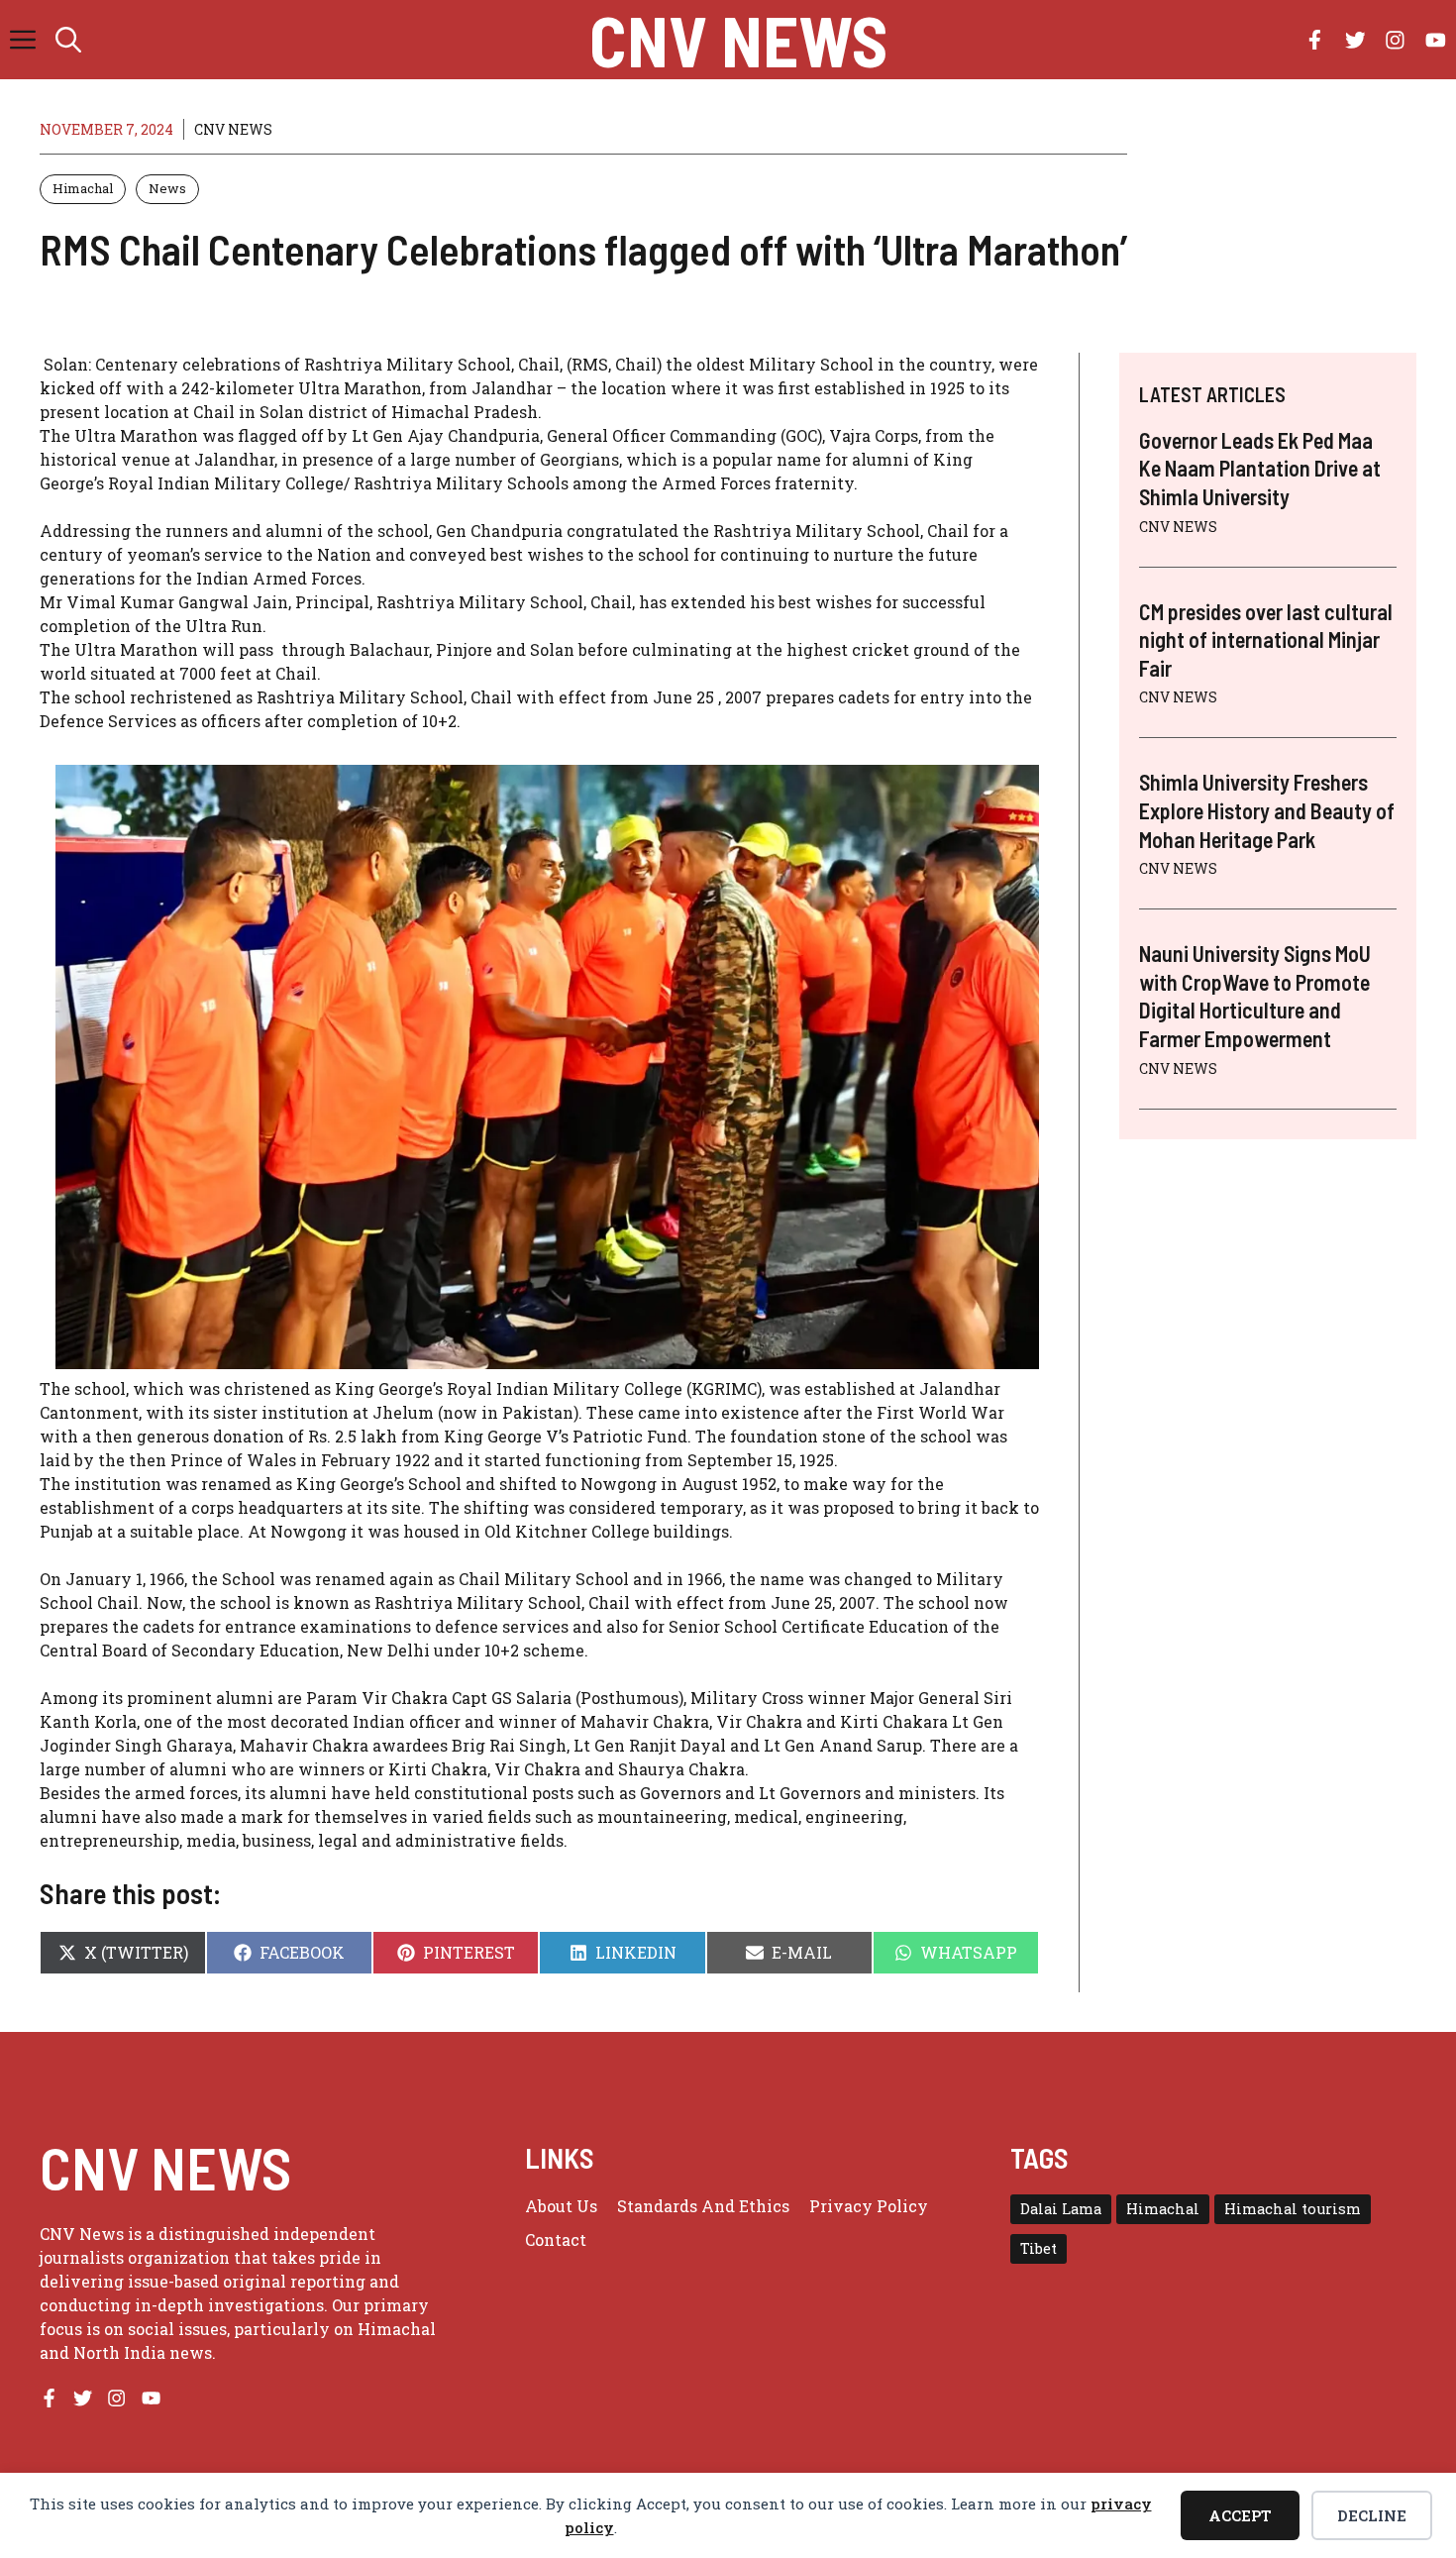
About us (561, 2206)
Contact (556, 2239)
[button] (68, 40)
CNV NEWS (738, 40)
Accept (1240, 2515)
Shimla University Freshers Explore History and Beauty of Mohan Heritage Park (1267, 810)
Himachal (83, 188)
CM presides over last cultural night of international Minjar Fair (1266, 639)
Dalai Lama (1061, 2209)
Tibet (1039, 2248)
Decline (1372, 2515)
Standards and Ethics (703, 2206)
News (167, 188)
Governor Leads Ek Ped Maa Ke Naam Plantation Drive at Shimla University (1260, 468)
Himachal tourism (1293, 2209)
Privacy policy (869, 2206)
